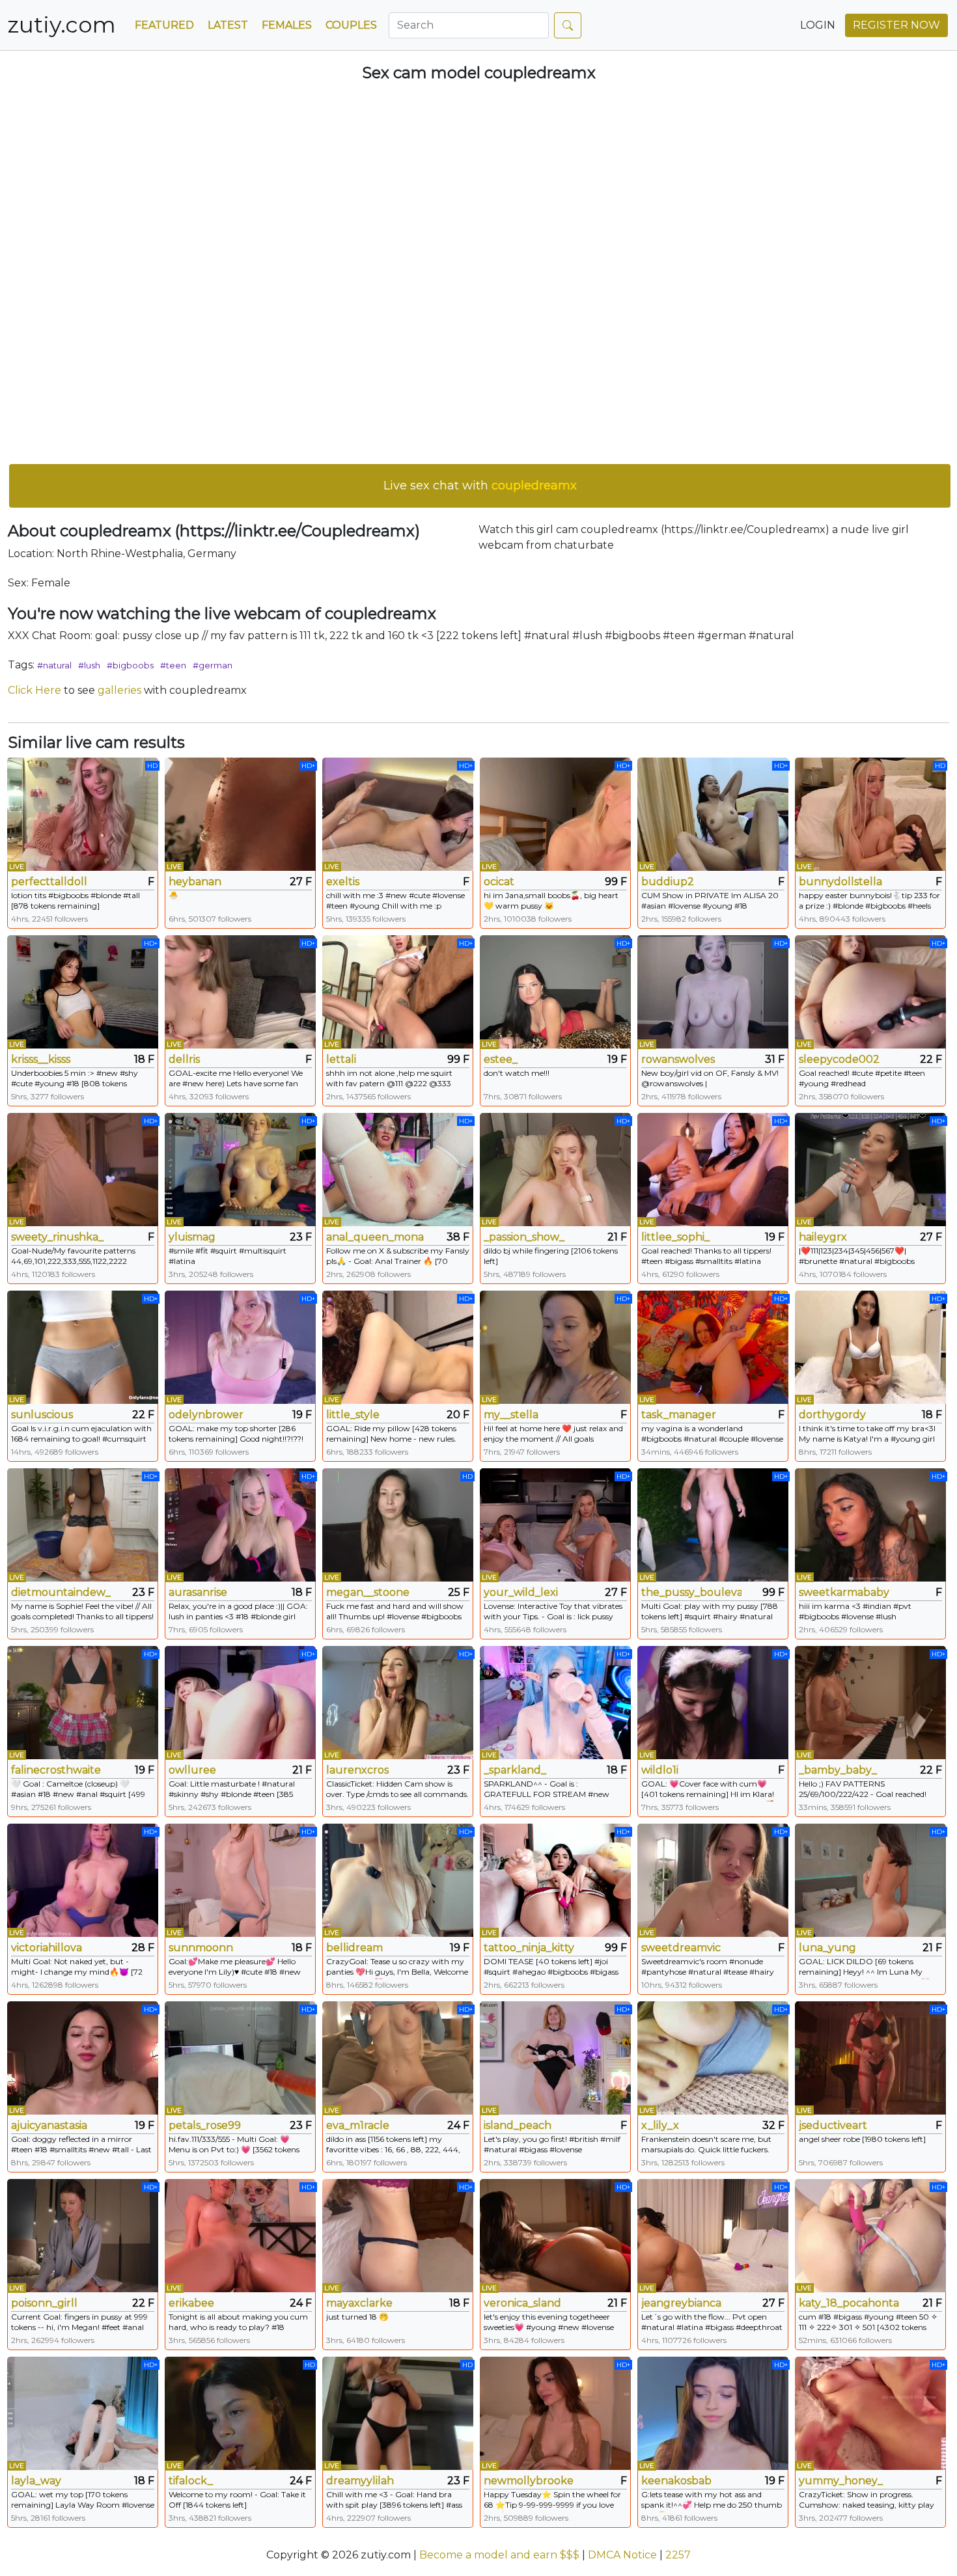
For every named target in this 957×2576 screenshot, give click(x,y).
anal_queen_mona (375, 1237)
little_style (353, 1415)
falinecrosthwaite (56, 1770)
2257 (678, 2555)
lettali (341, 1059)
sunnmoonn (201, 1948)
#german (213, 665)
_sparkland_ (515, 1770)
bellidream (354, 1948)
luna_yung (827, 1948)
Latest (228, 25)
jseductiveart (833, 2125)
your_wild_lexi (521, 1592)
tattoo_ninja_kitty (529, 1948)
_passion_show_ (524, 1237)
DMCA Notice (622, 2555)
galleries (119, 690)
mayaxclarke (359, 2303)
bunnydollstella (840, 882)
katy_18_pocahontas (849, 2303)
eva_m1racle (358, 2125)
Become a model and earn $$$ (499, 2555)
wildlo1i (660, 1770)
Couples (351, 25)
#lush (89, 665)
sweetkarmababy (844, 1592)
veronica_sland (522, 2303)
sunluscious (42, 1415)
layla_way (36, 2481)
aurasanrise (198, 1592)
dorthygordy (832, 1415)
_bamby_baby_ (838, 1770)
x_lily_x (660, 2125)
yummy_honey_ (841, 2481)
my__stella (511, 1415)
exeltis (343, 882)
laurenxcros (357, 1770)
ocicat (499, 882)
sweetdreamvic (681, 1948)
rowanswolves (678, 1059)
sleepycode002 (839, 1059)
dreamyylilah (360, 2481)
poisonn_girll (44, 2303)
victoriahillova (47, 1948)
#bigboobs (130, 665)
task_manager (679, 1415)
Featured (164, 25)
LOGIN (818, 25)
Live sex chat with (480, 486)
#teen (173, 665)
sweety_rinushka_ (57, 1237)
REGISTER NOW (896, 25)
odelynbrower (206, 1415)
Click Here (35, 690)
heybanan (195, 882)
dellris (184, 1059)
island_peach (518, 2125)
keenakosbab (676, 2481)
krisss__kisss (41, 1059)
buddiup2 (668, 882)
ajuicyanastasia (49, 2125)
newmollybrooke (529, 2481)
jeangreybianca (681, 2303)
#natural (54, 665)
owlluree (192, 1770)
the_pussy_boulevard (691, 1592)
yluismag (192, 1237)
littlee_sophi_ (675, 1237)
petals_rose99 (205, 2125)
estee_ (501, 1059)
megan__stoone (368, 1592)
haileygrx (823, 1237)
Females (287, 25)
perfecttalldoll (49, 882)
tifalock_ (191, 2481)
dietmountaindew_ (61, 1592)
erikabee (191, 2303)
